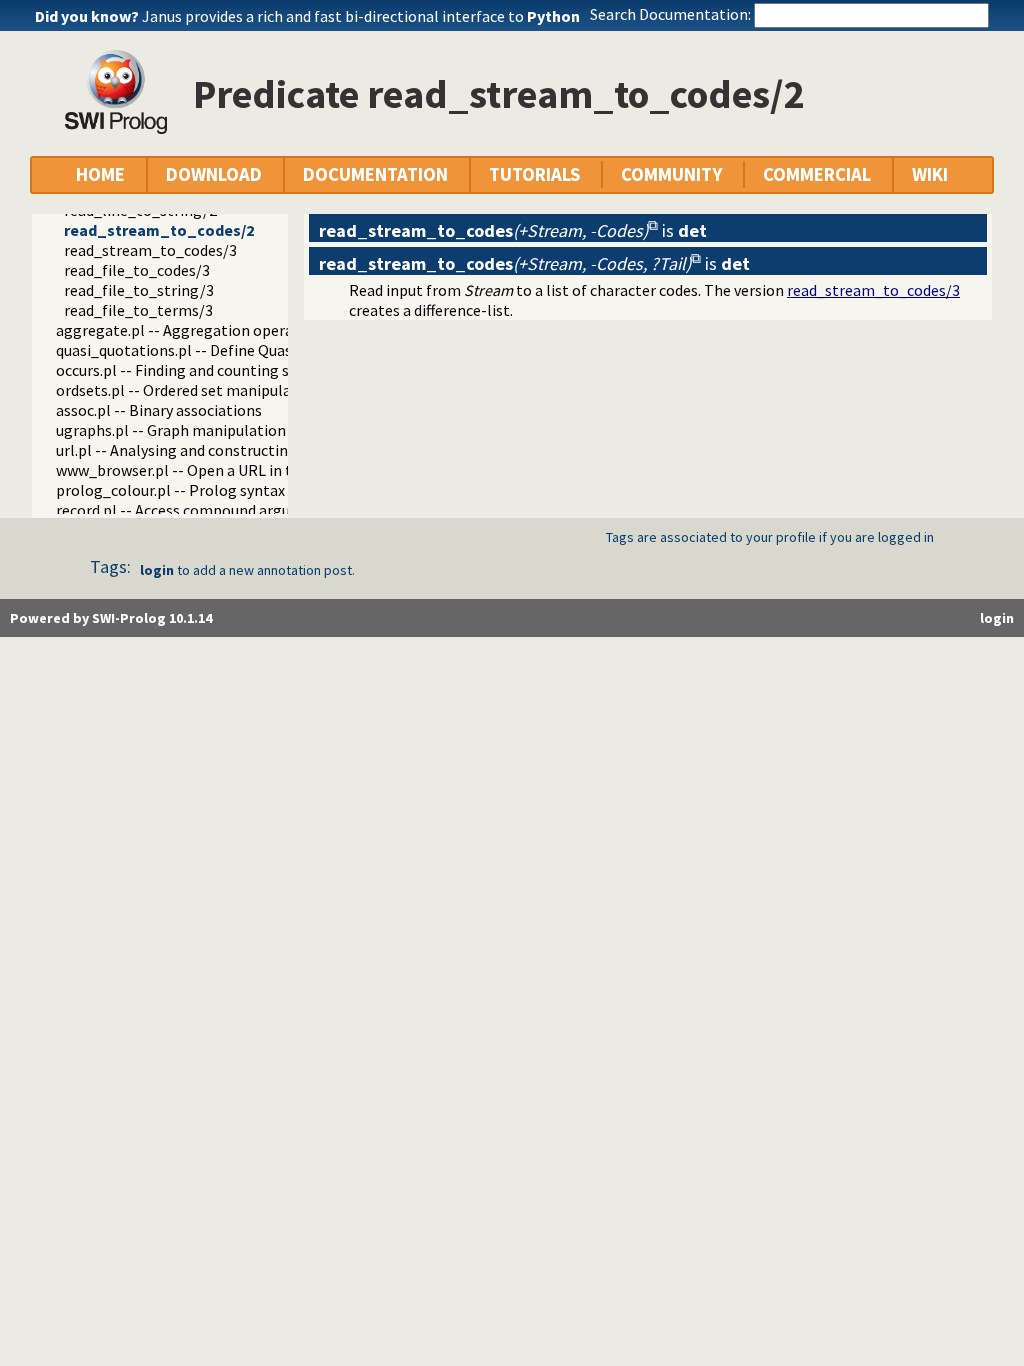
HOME (100, 174)
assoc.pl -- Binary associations (159, 410)
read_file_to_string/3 (139, 290)
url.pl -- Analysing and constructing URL (192, 450)
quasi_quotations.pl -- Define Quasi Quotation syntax (237, 350)
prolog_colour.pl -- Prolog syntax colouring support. (235, 490)
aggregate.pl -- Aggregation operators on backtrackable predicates (287, 330)
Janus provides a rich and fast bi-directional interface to (361, 16)
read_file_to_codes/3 (137, 270)
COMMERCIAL (817, 174)
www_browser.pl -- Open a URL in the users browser (231, 470)
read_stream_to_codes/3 (150, 250)
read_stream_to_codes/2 (159, 230)
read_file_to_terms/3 (138, 310)
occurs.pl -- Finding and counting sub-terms (205, 370)
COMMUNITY (671, 174)
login (157, 570)
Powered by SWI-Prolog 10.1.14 (111, 618)
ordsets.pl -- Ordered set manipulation (188, 390)
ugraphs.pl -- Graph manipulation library (195, 430)
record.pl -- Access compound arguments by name (226, 510)
